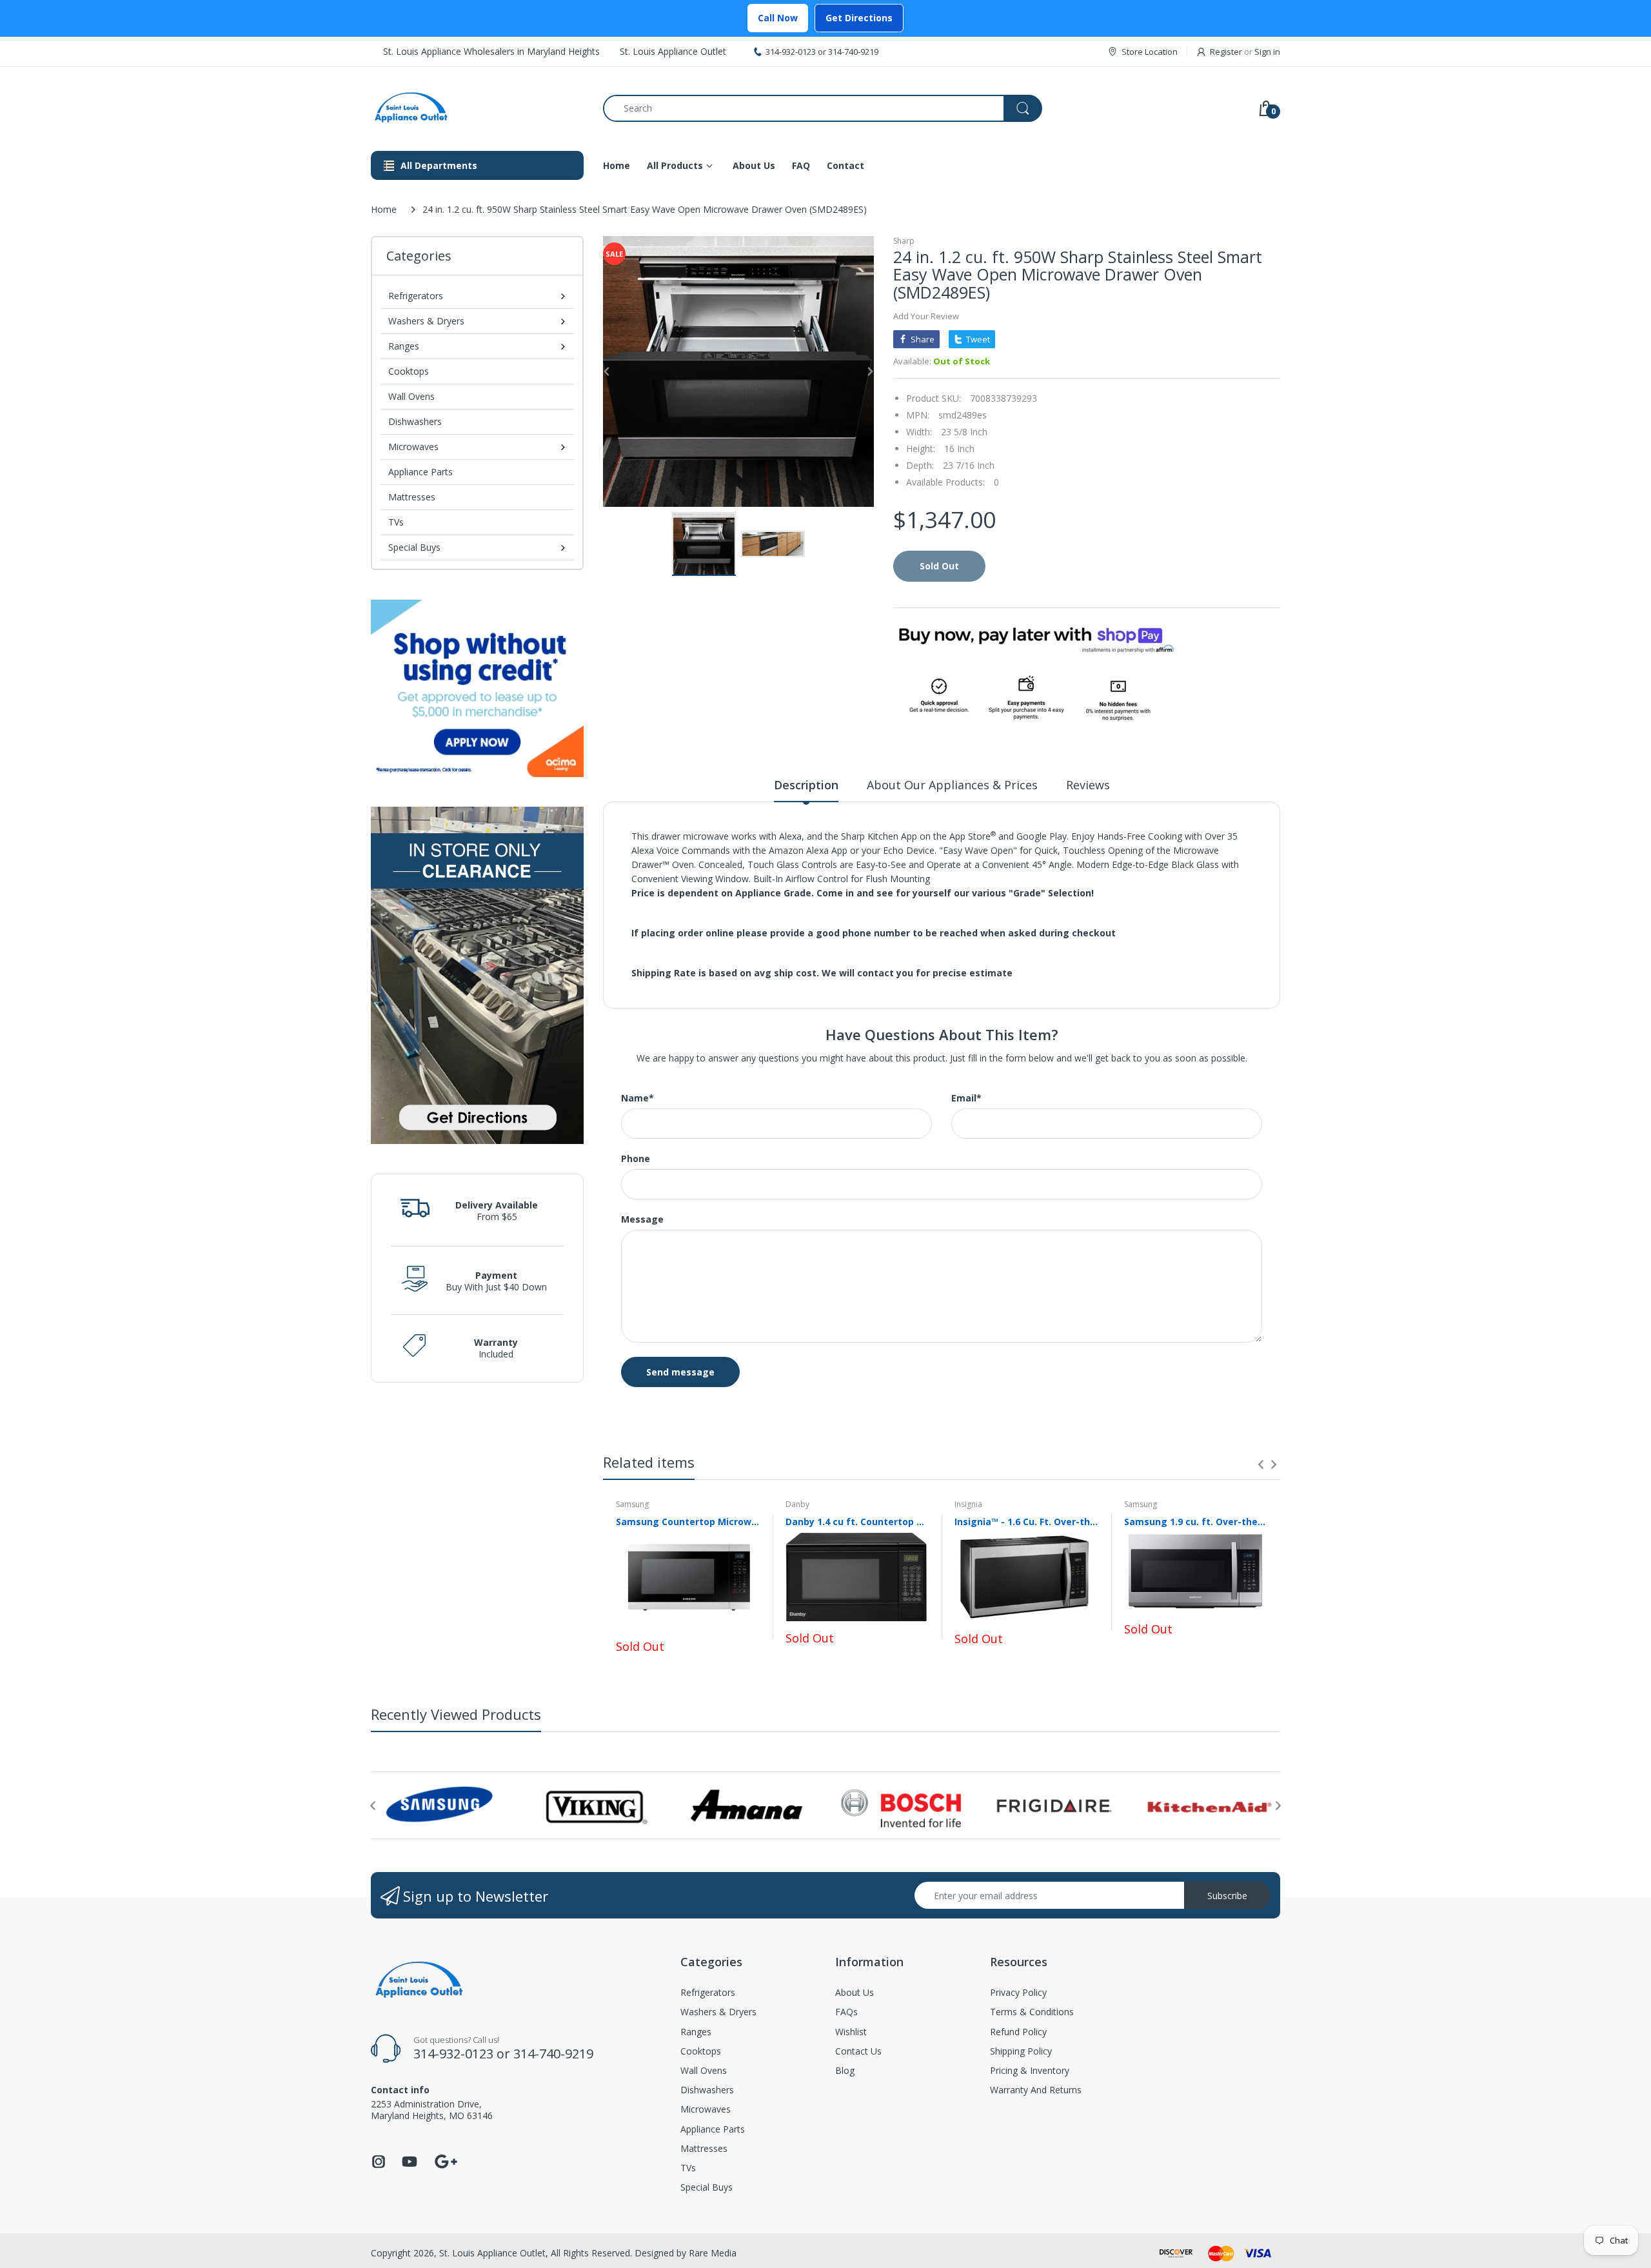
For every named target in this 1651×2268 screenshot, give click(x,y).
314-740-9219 (853, 52)
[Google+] (446, 2160)
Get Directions (859, 18)
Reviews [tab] (1088, 785)
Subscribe (1227, 1896)
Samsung (632, 1504)
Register (1226, 52)
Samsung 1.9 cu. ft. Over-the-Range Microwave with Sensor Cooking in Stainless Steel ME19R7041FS (1196, 1522)
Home (384, 209)
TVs (396, 522)
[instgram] (379, 2165)
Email (966, 1098)
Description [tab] (806, 785)
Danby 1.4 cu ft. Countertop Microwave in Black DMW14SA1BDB (857, 1522)
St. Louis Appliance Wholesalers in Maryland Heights (491, 51)
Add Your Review (926, 316)
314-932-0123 (791, 52)
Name (638, 1098)
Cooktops (409, 371)
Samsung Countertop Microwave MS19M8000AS (688, 1522)
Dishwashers (415, 421)
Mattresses (412, 497)
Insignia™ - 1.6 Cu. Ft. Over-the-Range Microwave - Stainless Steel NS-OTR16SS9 (1026, 1522)
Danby (797, 1504)
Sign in (1267, 52)
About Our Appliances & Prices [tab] (952, 785)
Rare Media (713, 2253)
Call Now (778, 18)
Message (642, 1219)
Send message (680, 1372)
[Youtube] (410, 2165)
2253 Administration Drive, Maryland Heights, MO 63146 (432, 2110)
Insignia (968, 1504)
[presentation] (1261, 1464)
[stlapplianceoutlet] (477, 108)
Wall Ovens (411, 396)
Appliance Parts (420, 472)
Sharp (904, 241)
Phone (636, 1159)
